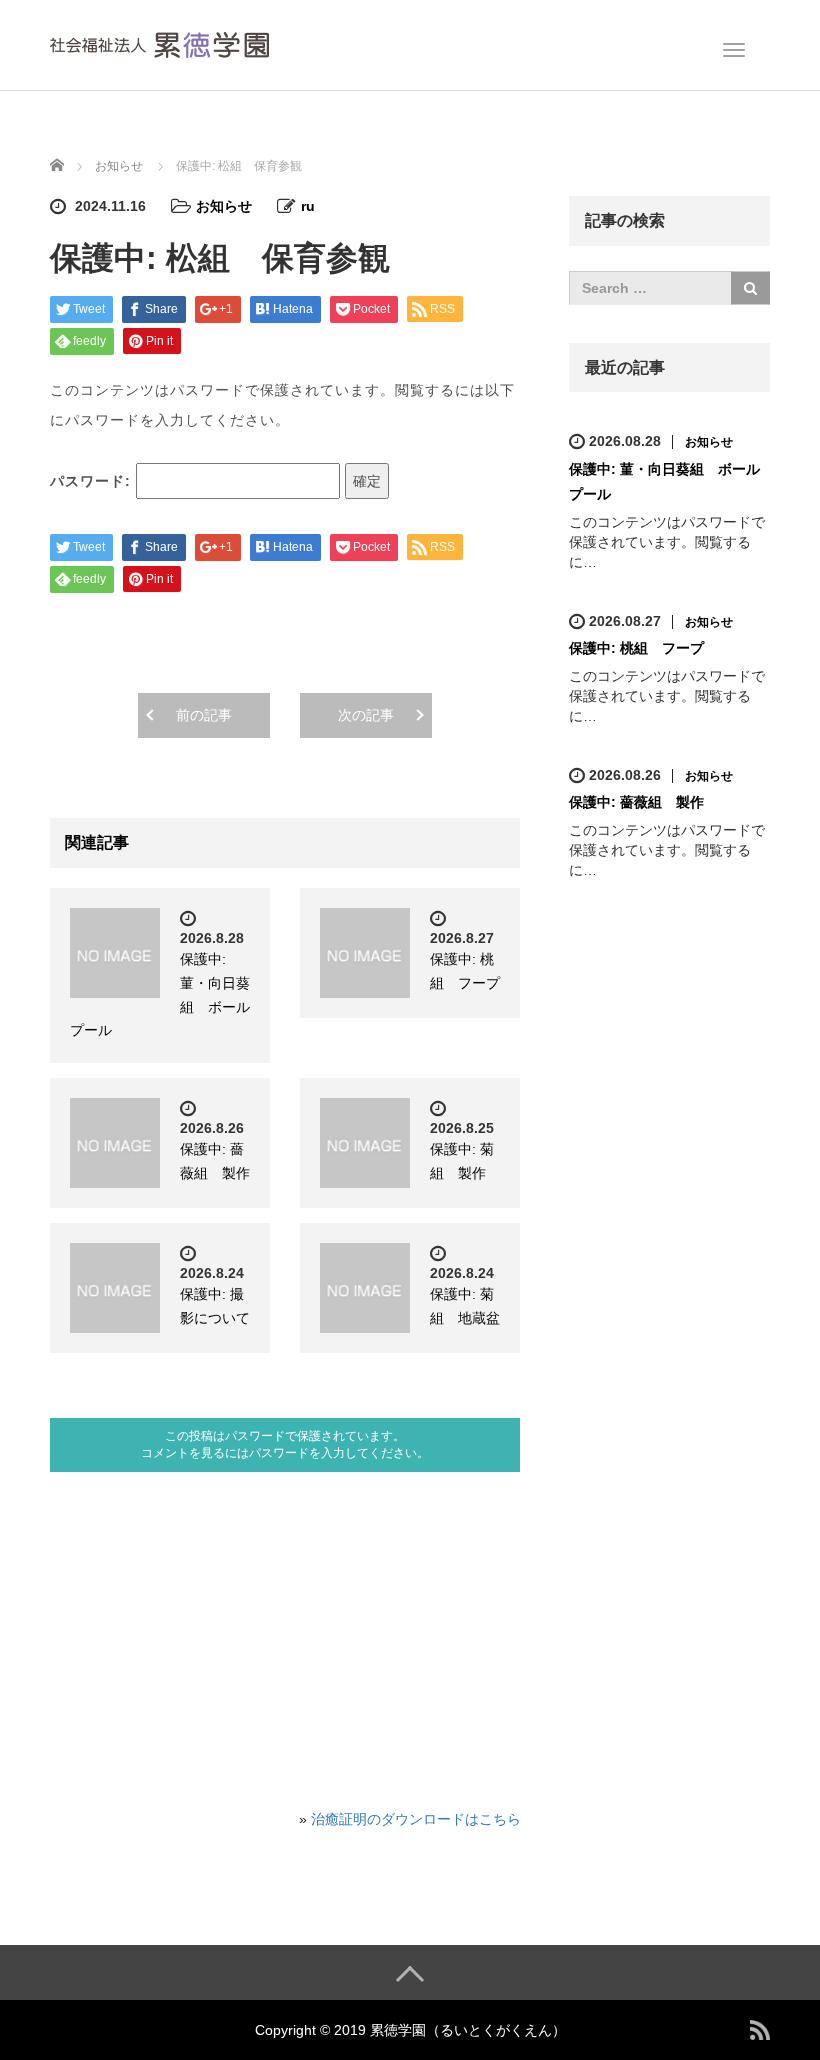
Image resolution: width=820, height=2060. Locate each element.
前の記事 (204, 715)
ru (308, 206)
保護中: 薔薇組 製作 (636, 802)
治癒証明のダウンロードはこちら (416, 1819)
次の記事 (366, 715)
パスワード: (93, 481)
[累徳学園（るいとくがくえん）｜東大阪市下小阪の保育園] (159, 43)
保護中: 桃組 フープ (636, 648)
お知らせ (224, 206)
